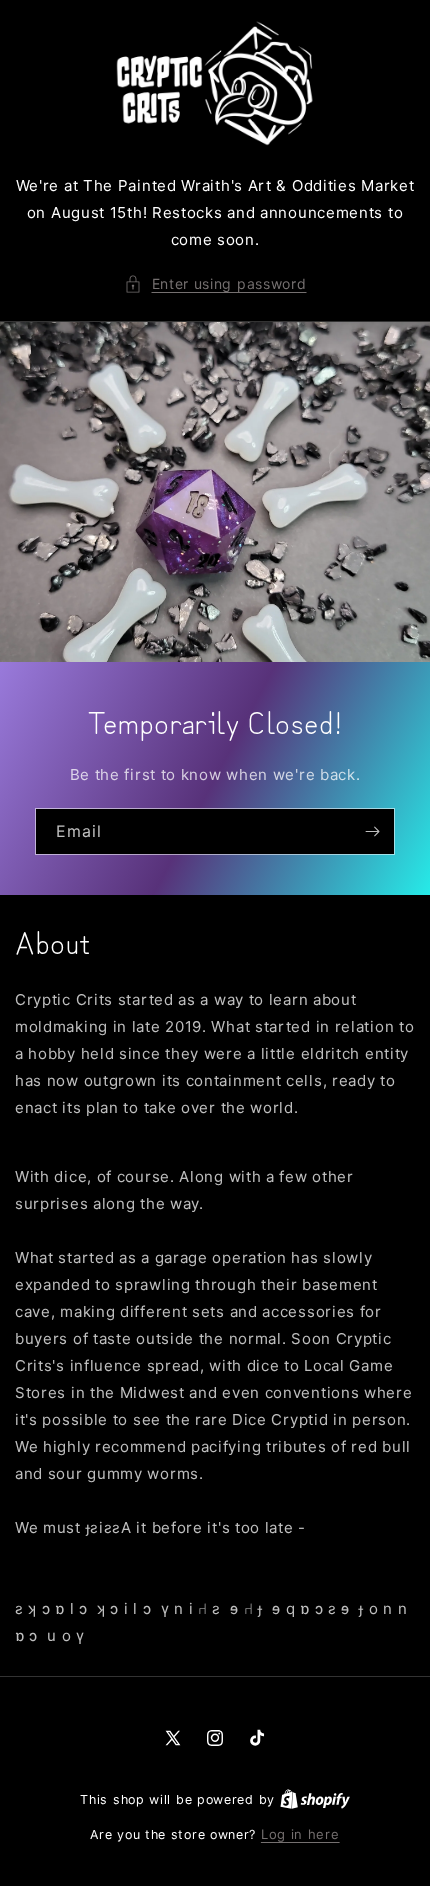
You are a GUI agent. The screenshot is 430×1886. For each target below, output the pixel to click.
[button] (215, 283)
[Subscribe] (372, 831)
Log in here (300, 1834)
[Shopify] (315, 1799)
